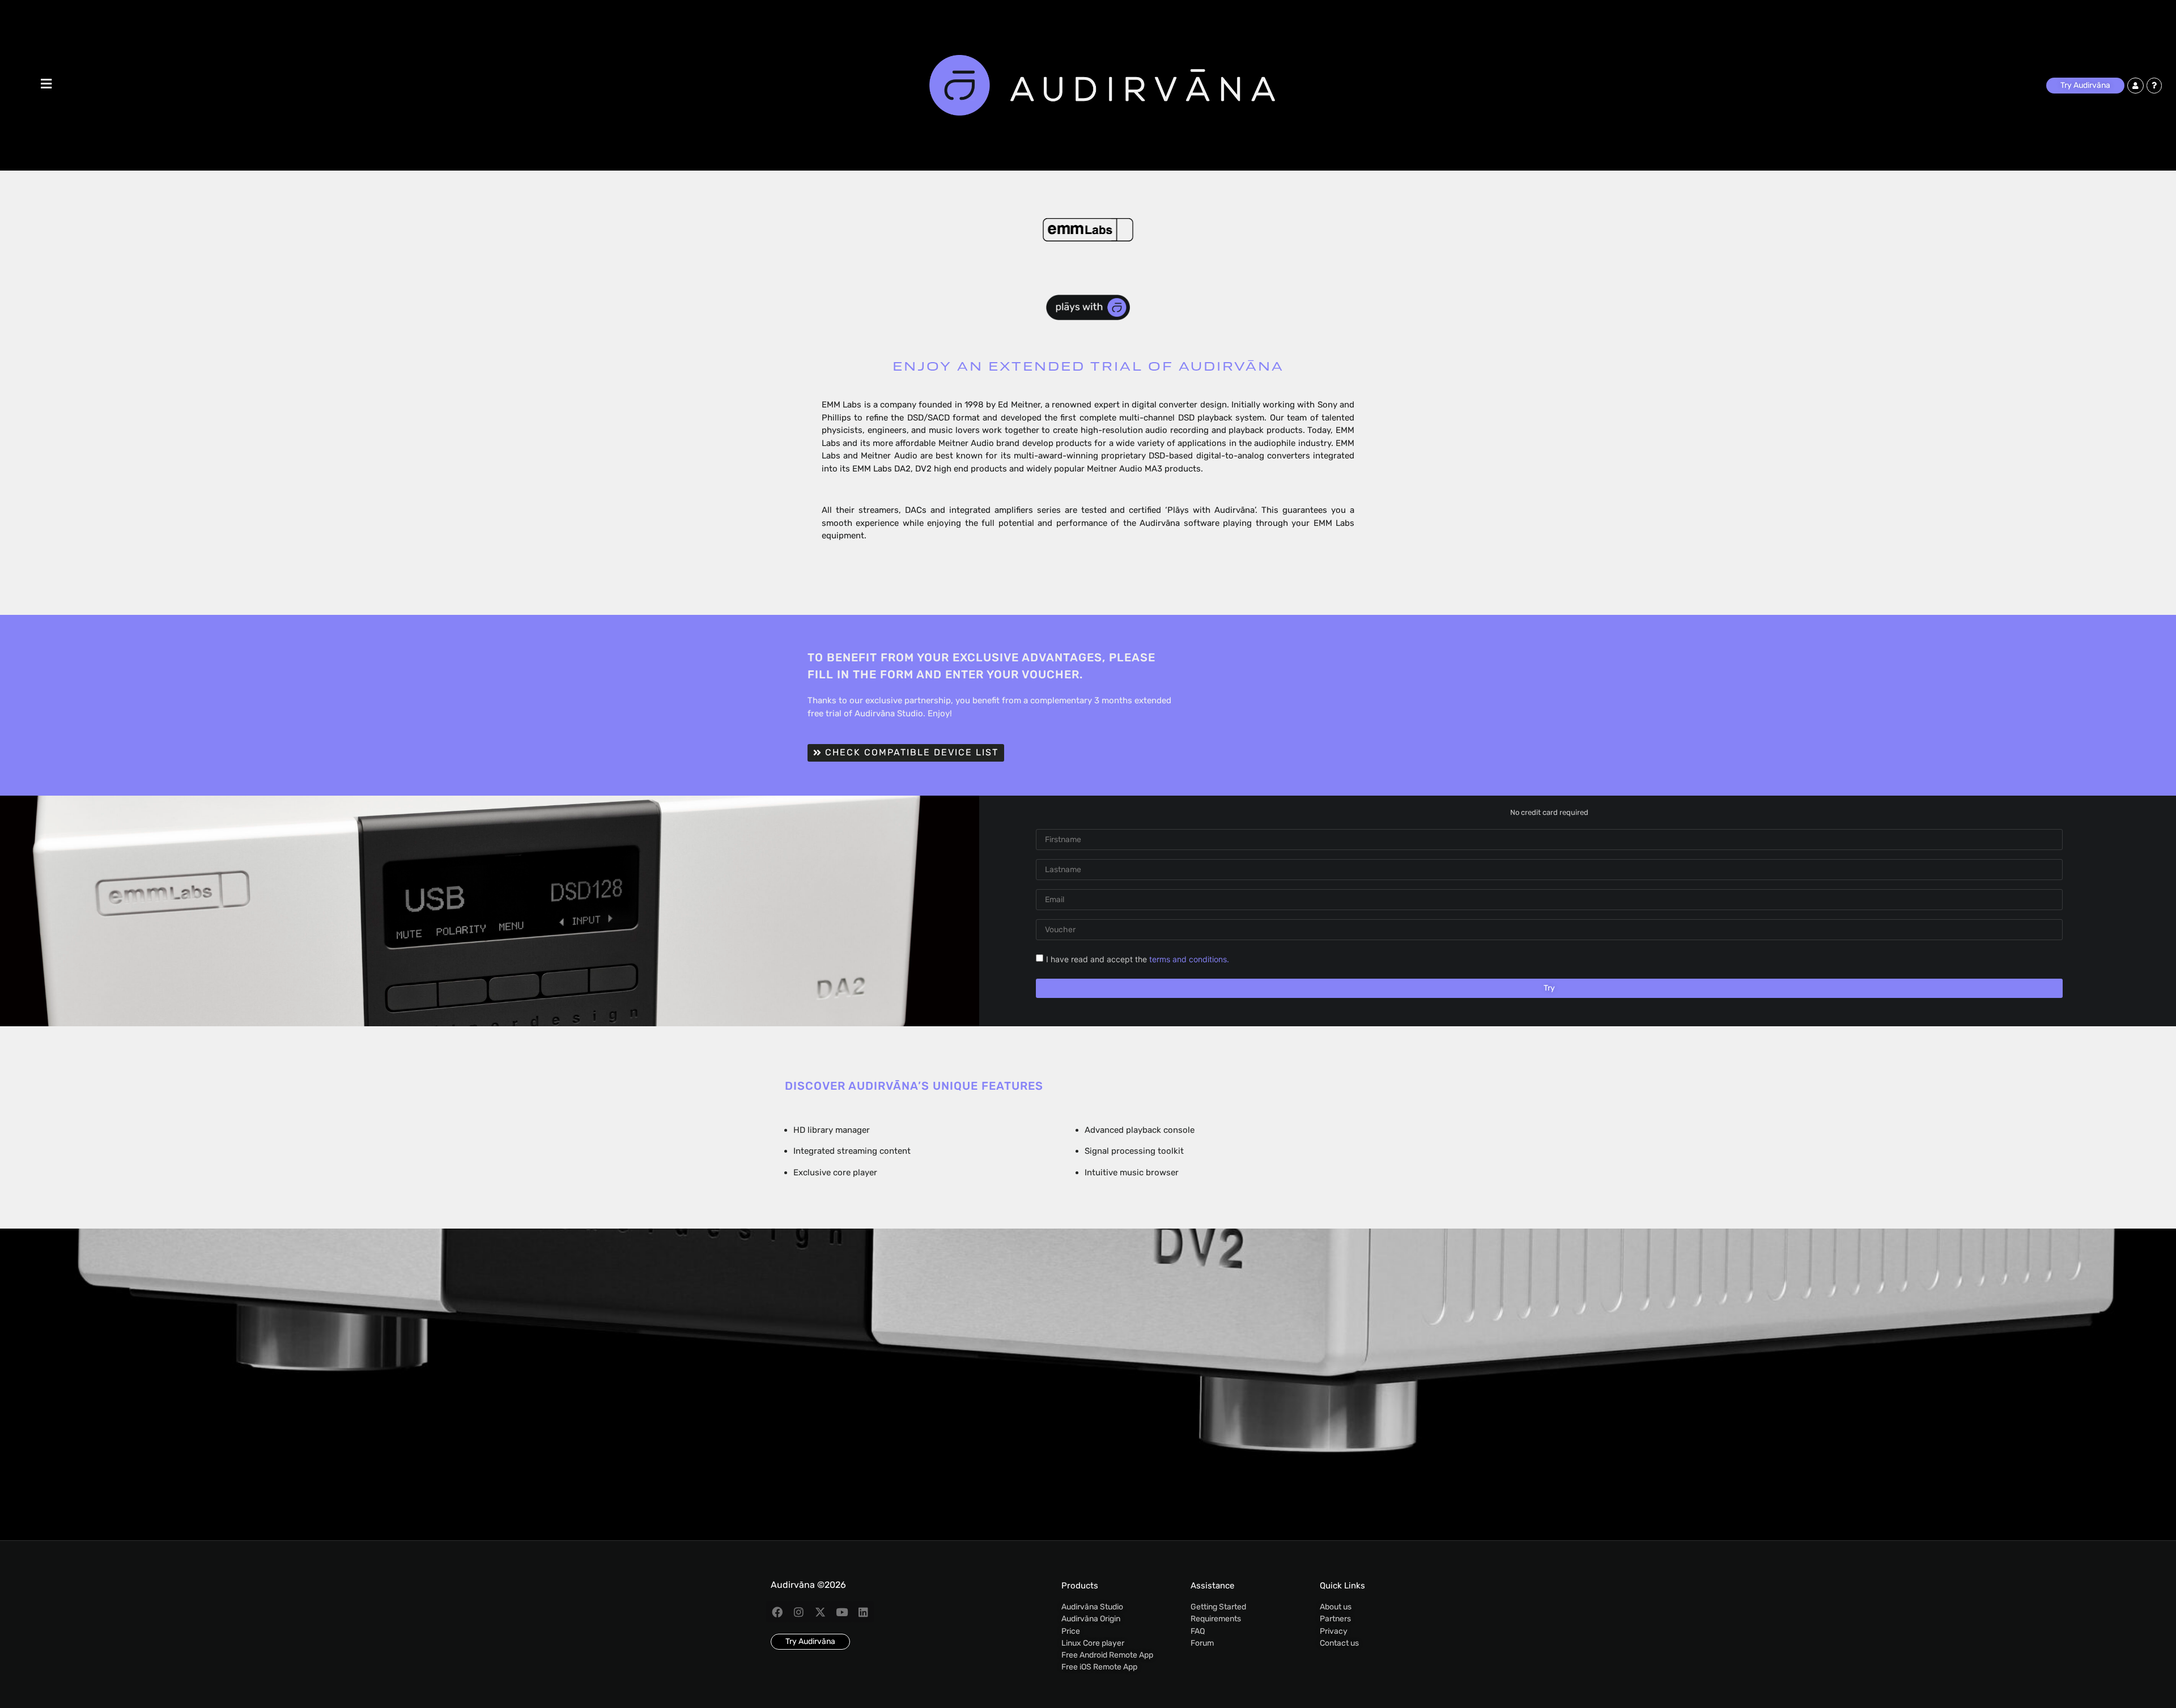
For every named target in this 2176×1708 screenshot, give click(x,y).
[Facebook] (777, 1612)
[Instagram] (798, 1612)
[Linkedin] (863, 1612)
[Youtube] (841, 1612)
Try (1549, 988)
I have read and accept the (1138, 959)
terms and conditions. (1189, 959)
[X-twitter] (820, 1612)
